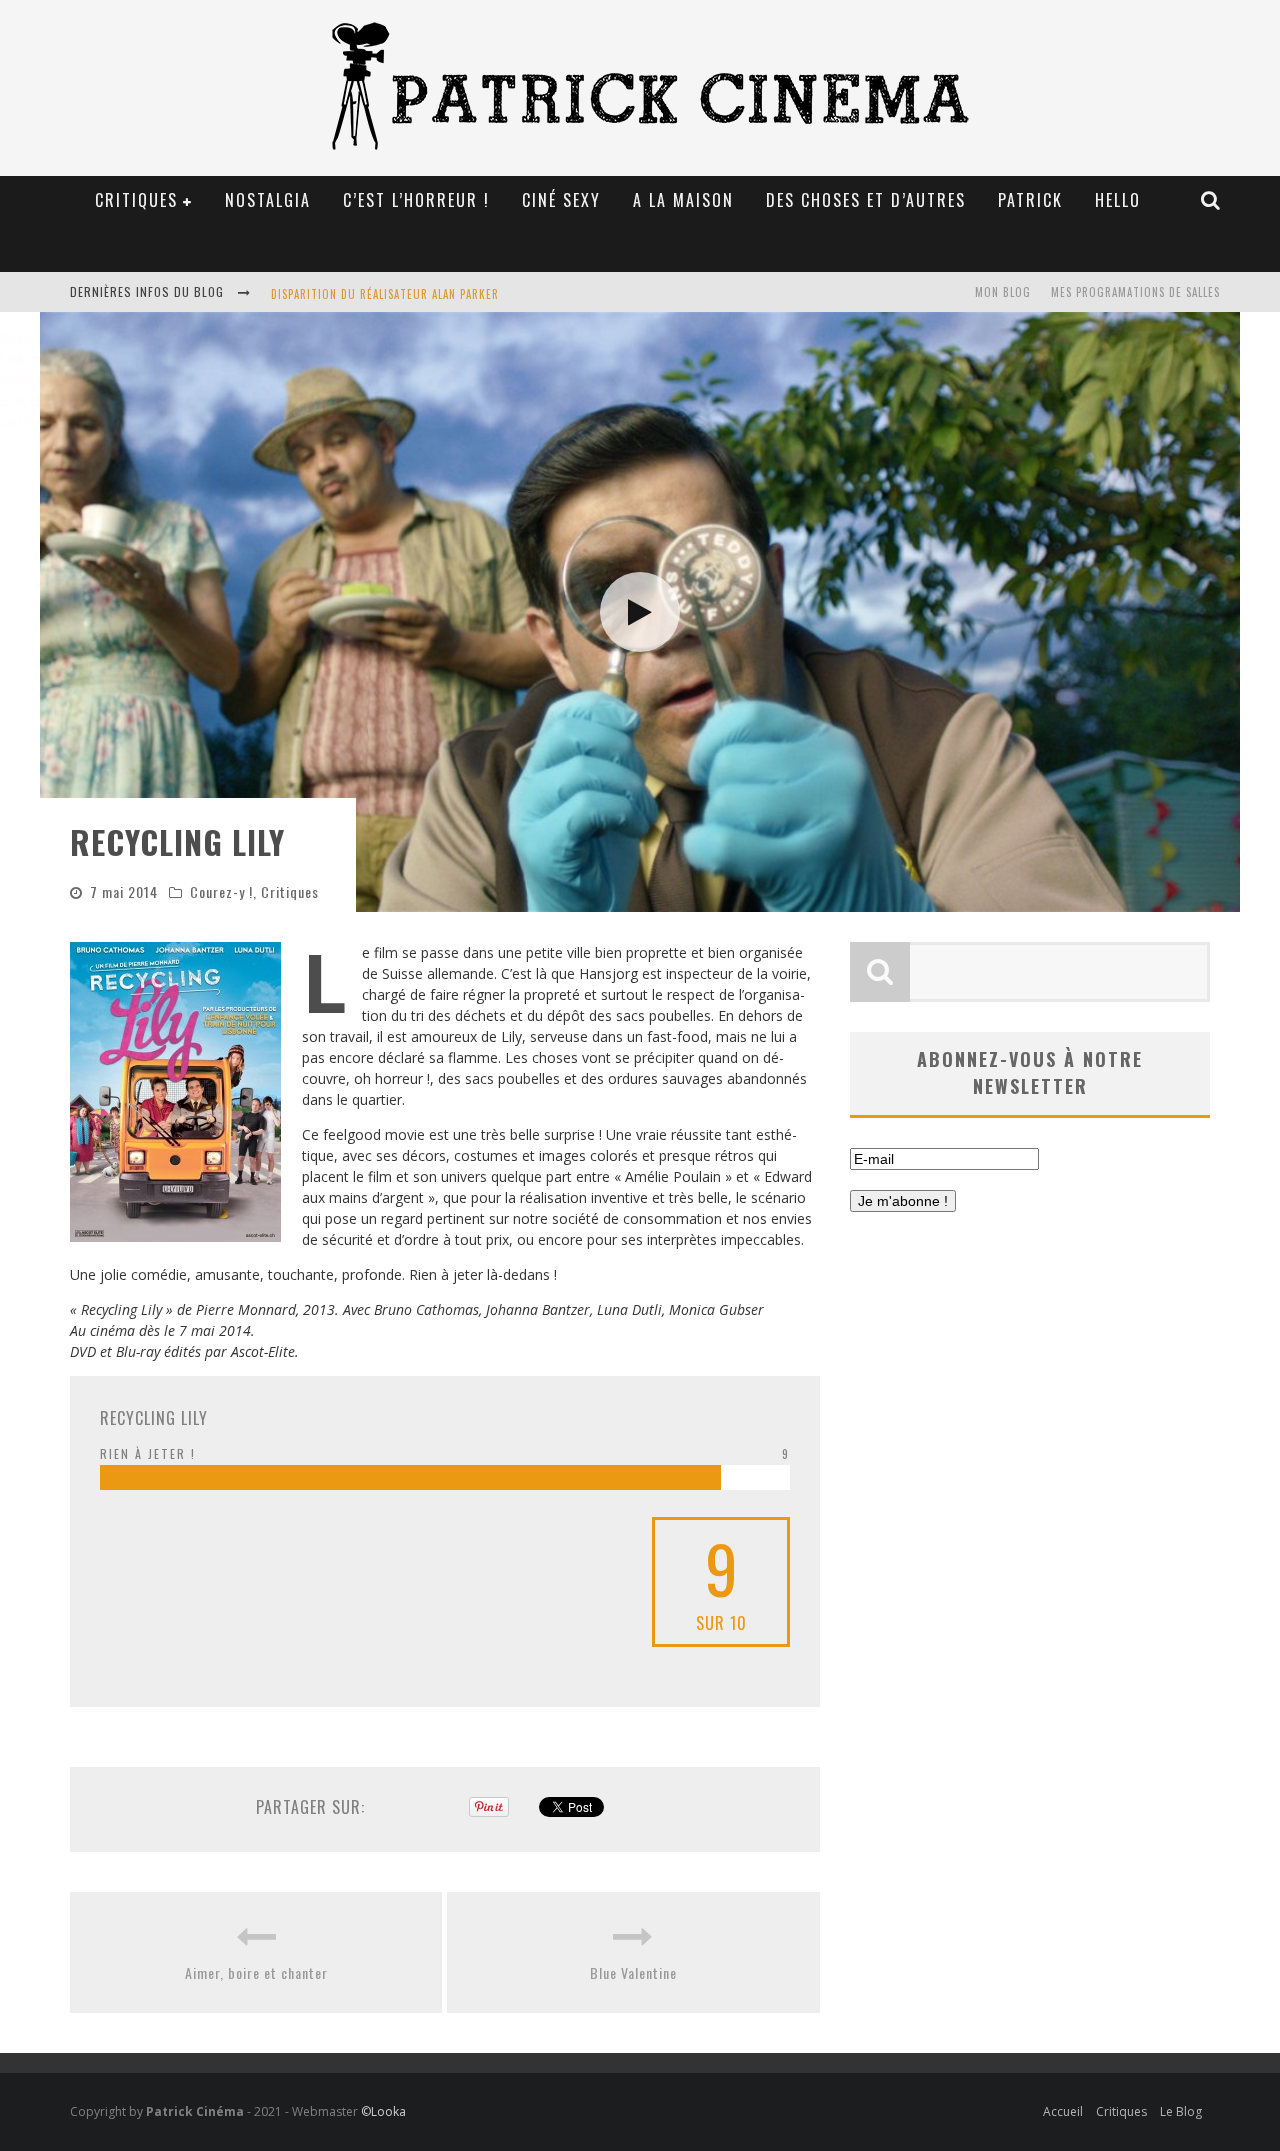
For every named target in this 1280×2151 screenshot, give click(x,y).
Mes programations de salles (1135, 292)
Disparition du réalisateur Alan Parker (385, 294)
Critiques (290, 891)
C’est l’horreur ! (416, 200)
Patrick (1030, 200)
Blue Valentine (633, 1972)
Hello (1118, 200)
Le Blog (1181, 2111)
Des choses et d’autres (866, 200)
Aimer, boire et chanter (256, 1972)
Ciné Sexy (561, 200)
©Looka (383, 2111)
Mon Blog (1003, 292)
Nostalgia (268, 200)
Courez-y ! (221, 891)
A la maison (683, 200)
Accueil (1063, 2111)
